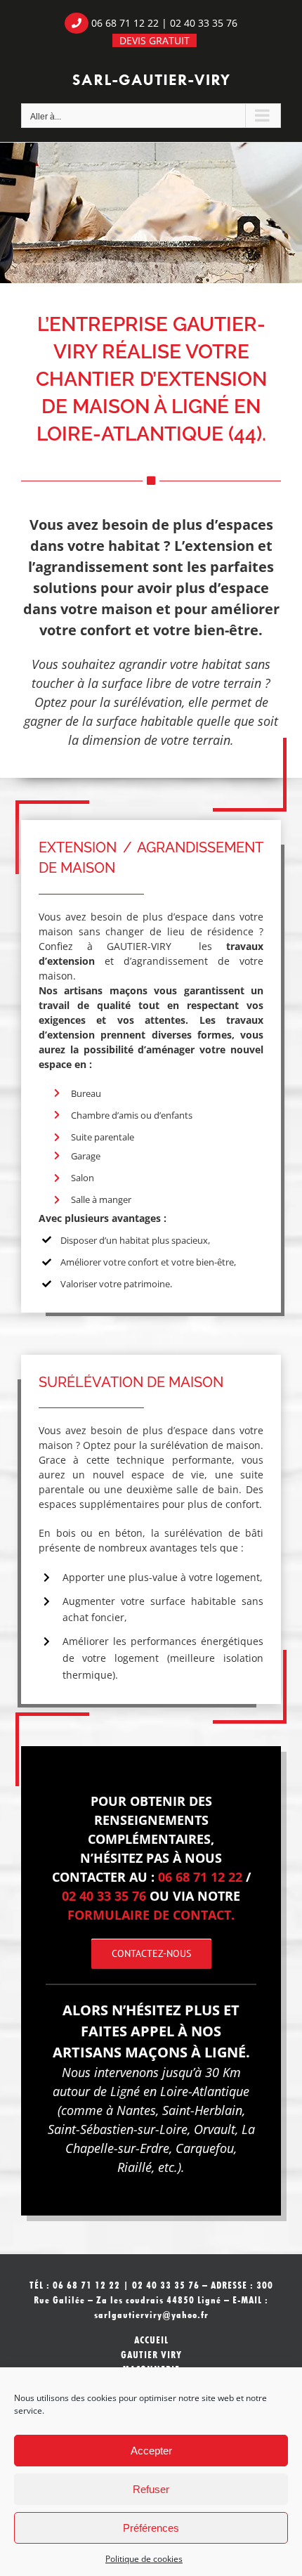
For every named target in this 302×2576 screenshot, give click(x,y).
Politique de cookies (144, 2559)
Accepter (151, 2451)
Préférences (151, 2528)
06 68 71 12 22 (125, 23)
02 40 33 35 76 (204, 23)
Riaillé (134, 2167)
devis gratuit (155, 40)
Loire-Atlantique (205, 2091)
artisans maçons (105, 990)
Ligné (125, 2091)
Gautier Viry (151, 2355)
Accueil (151, 2340)
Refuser (151, 2489)
